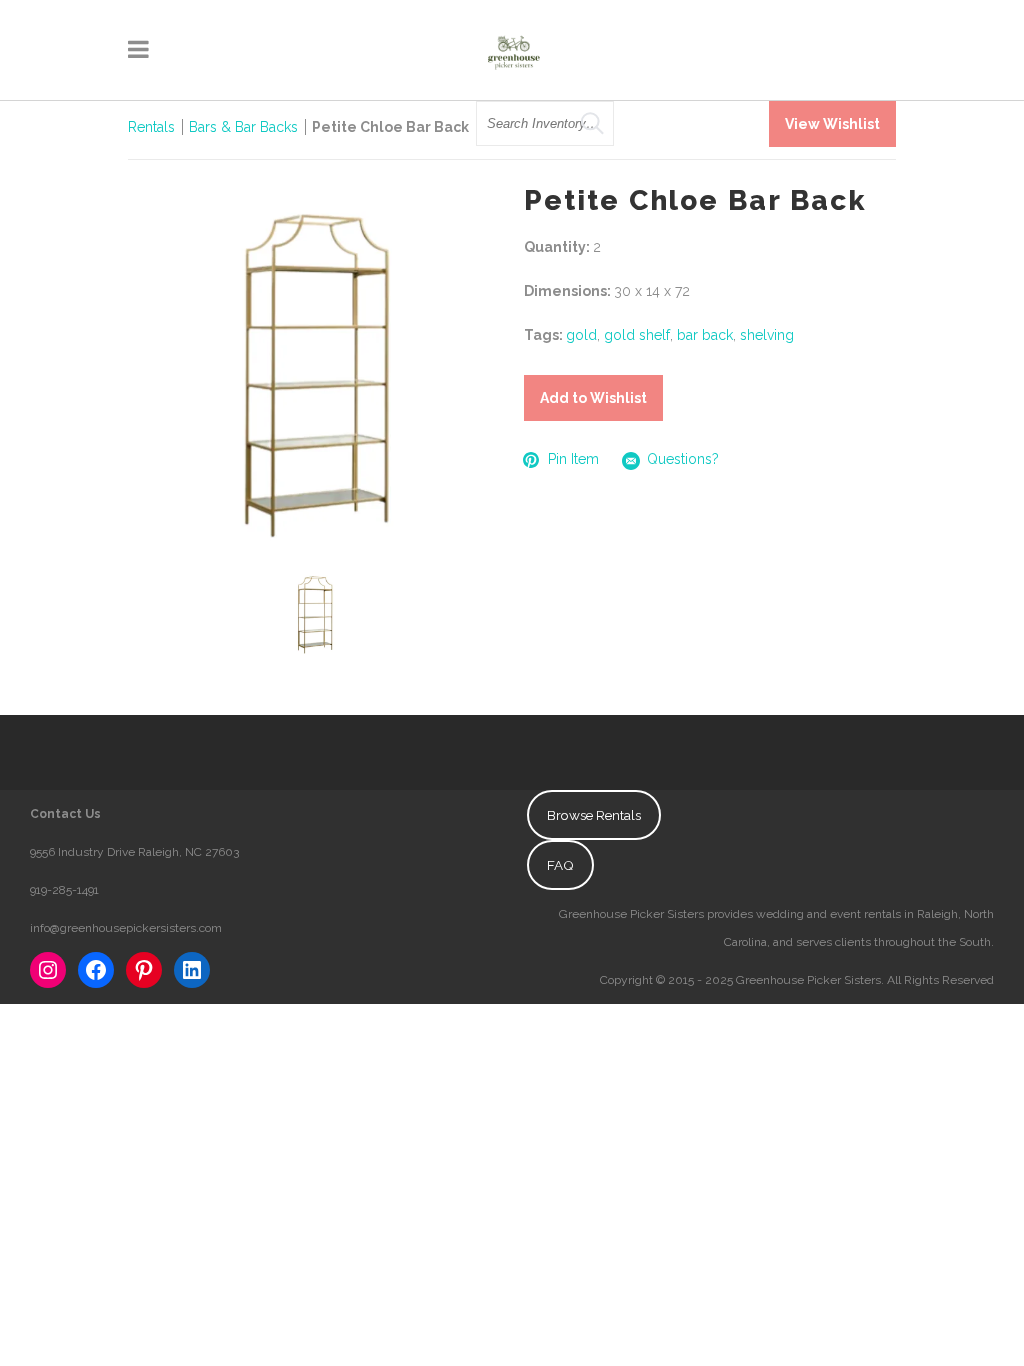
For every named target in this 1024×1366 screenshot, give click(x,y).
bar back (705, 335)
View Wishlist (832, 124)
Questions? (683, 459)
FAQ (560, 865)
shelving (767, 335)
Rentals (151, 127)
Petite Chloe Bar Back (390, 127)
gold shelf (637, 335)
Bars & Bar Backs (243, 127)
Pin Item (573, 459)
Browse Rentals (594, 815)
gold (581, 335)
